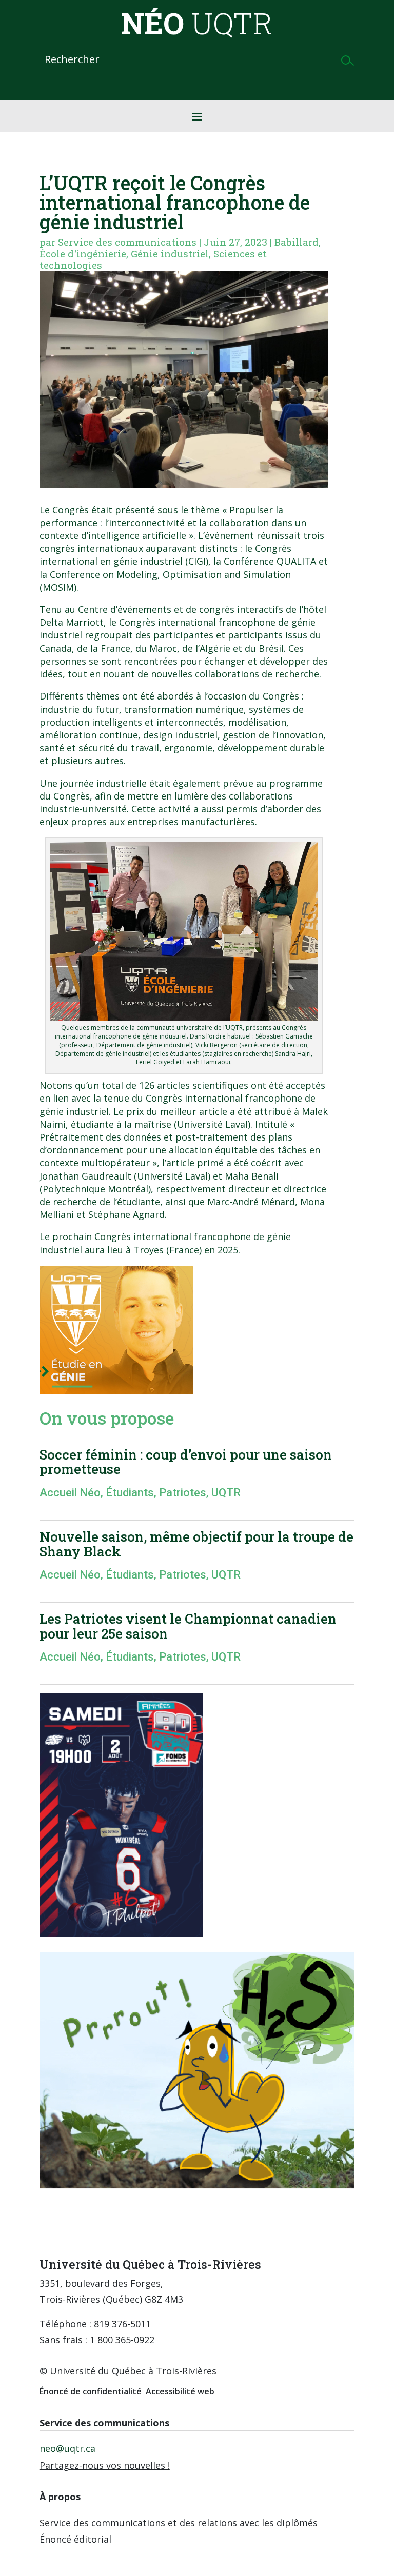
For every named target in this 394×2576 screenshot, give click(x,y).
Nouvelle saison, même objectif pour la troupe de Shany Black (196, 1544)
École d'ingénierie (83, 254)
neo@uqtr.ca (67, 2448)
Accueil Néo (70, 1493)
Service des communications (127, 242)
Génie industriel (170, 254)
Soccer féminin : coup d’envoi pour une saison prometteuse (186, 1462)
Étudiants (130, 1493)
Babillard (297, 242)
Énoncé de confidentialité (91, 2391)
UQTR (226, 1493)
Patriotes (183, 1493)
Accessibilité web (180, 2391)
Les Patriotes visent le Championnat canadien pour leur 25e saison (188, 1626)
